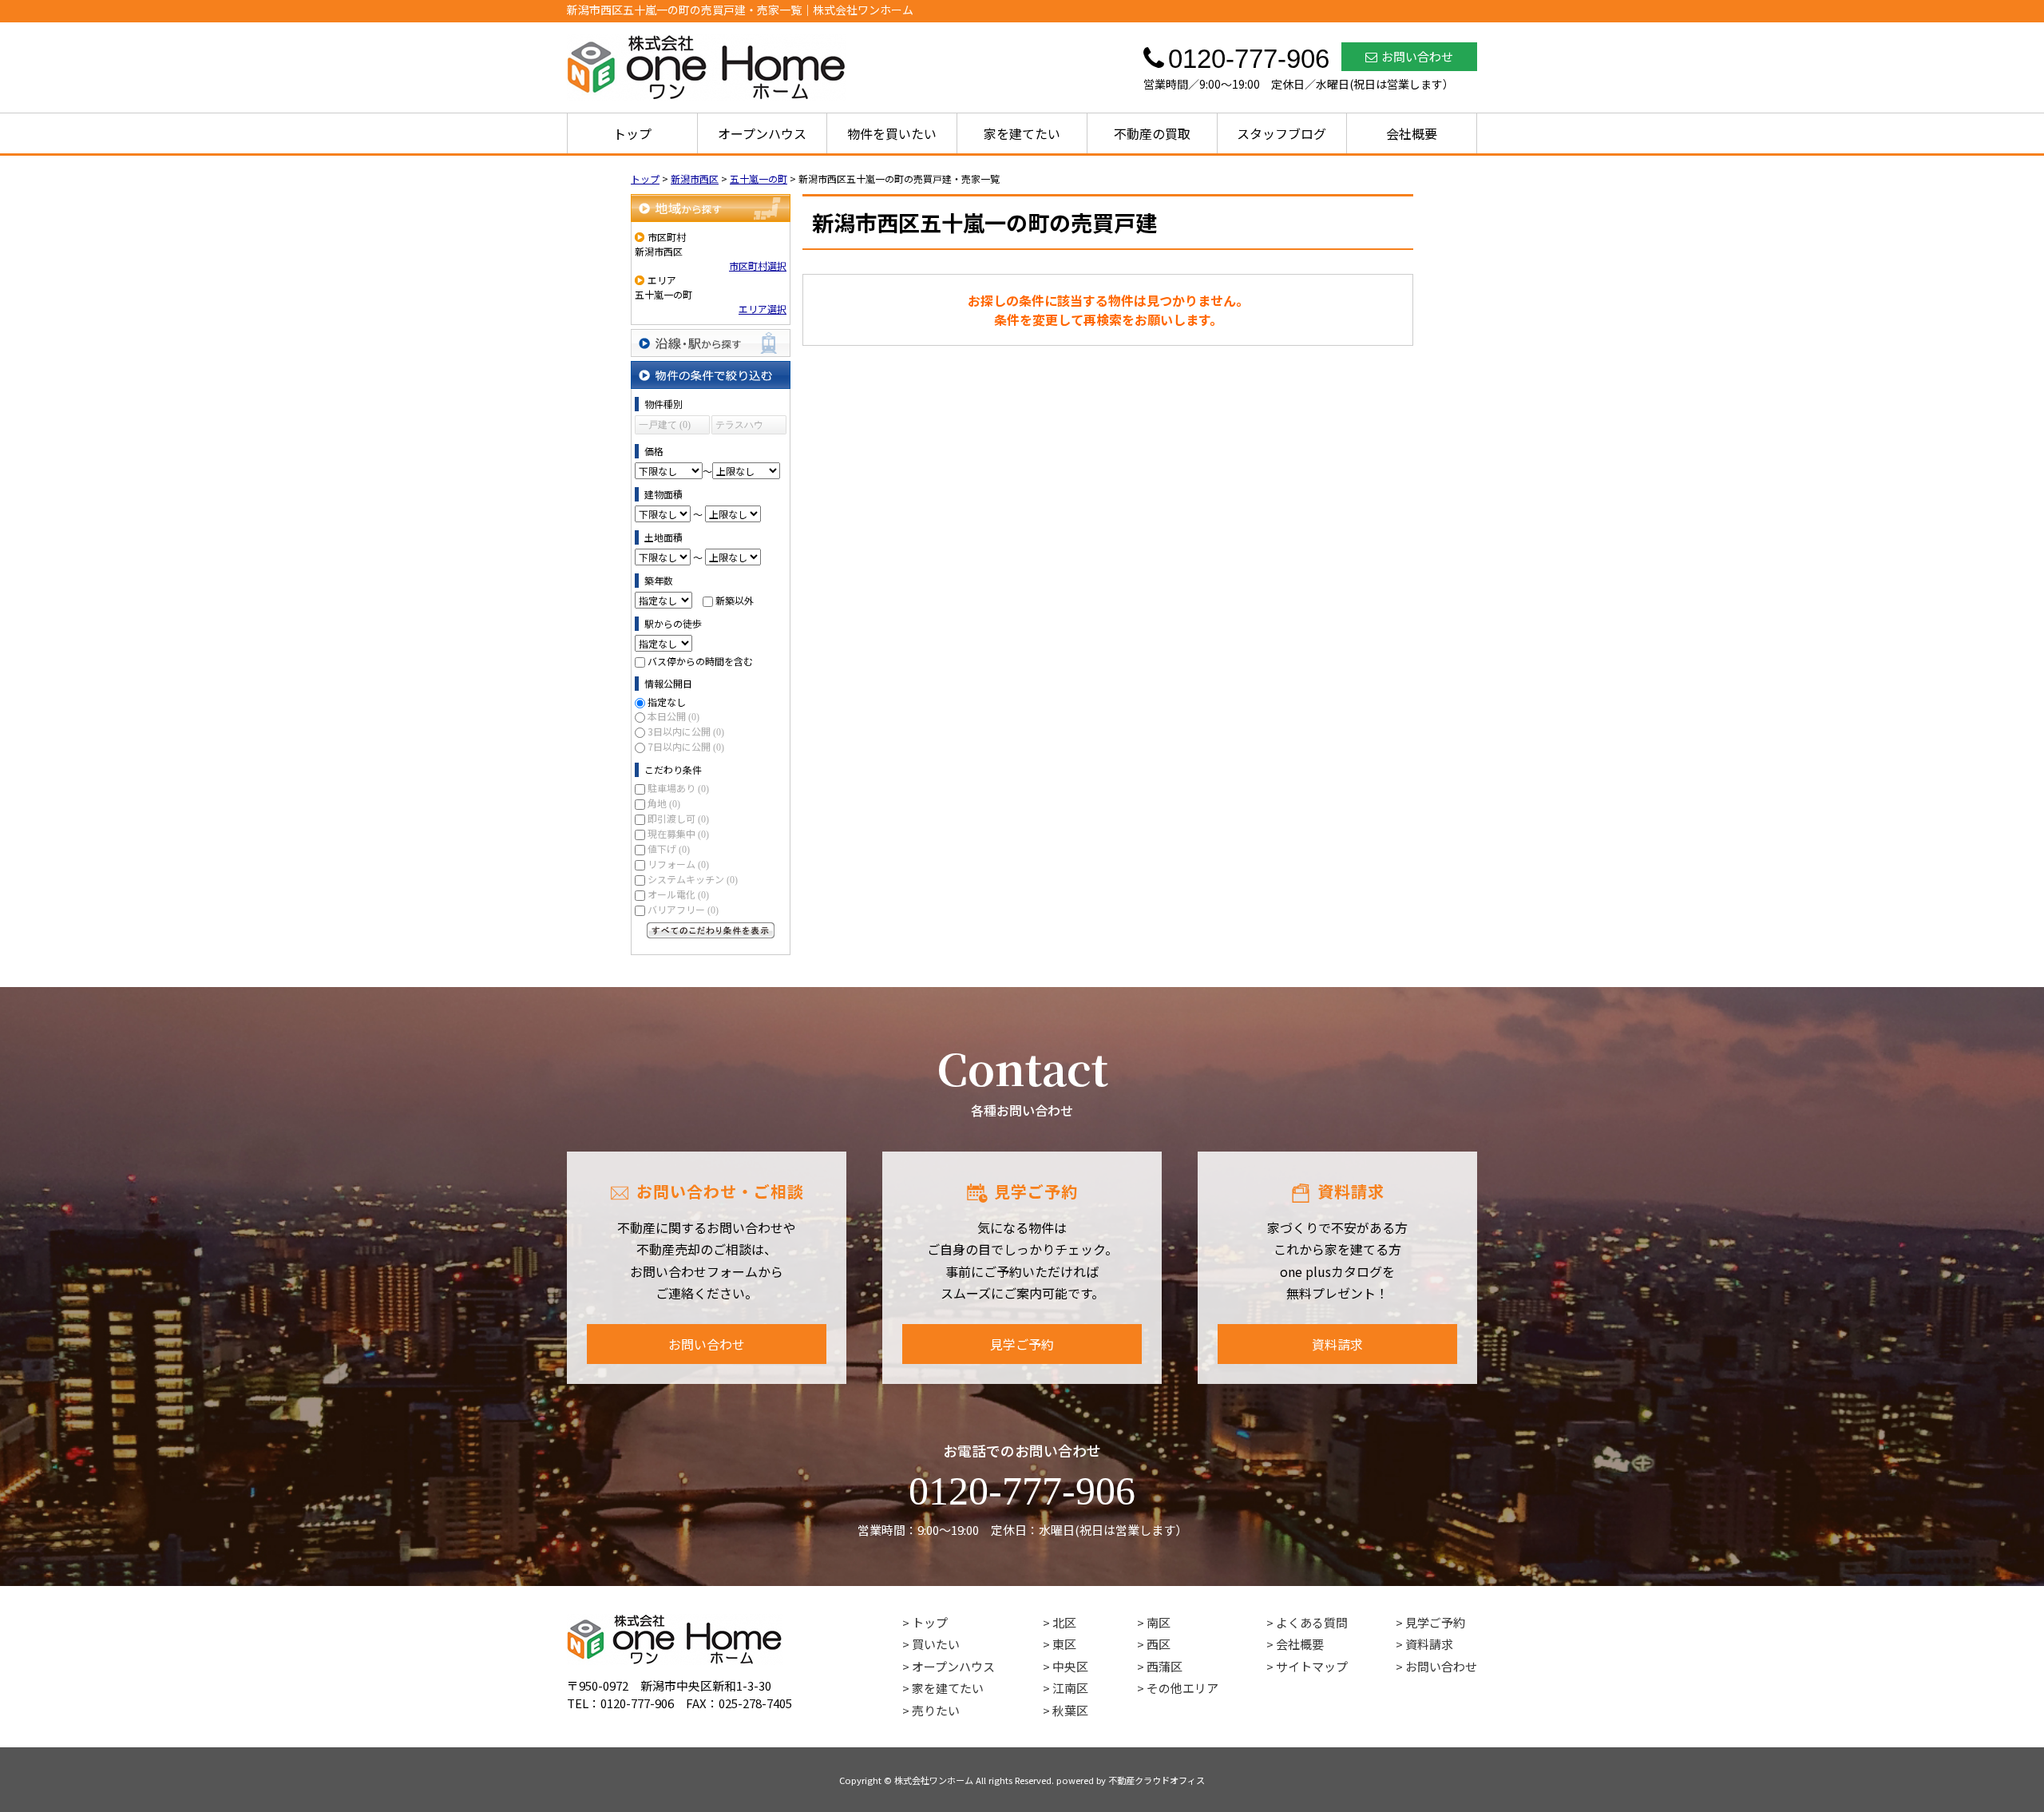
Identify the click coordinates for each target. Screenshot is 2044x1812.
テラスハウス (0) (739, 427)
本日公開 (673, 716)
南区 (1159, 1622)
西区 (1159, 1644)
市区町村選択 (758, 266)
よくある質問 (1312, 1622)
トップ (632, 133)
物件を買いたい (892, 133)
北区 (1064, 1622)
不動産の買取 (1152, 133)
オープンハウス (762, 133)
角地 (664, 803)
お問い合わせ (1417, 56)
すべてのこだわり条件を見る (711, 930)
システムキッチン (693, 879)
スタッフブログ (1281, 133)
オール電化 (678, 894)
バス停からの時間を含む (700, 661)
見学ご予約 (1022, 1344)
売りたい (936, 1710)
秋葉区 (1070, 1710)
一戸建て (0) (665, 425)
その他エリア (1182, 1688)
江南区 (1070, 1688)
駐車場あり (678, 788)
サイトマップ (1312, 1666)
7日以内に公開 (686, 746)
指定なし (667, 702)
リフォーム (678, 864)
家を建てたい (1022, 133)
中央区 (1070, 1666)
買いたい (936, 1644)
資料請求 (1337, 1344)
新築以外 (735, 600)
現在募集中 (678, 833)
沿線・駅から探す (711, 343)
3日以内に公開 (686, 731)
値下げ (669, 849)
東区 (1064, 1644)
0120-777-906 (1022, 1491)
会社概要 (1412, 133)
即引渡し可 (678, 818)
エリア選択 (763, 309)
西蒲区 (1165, 1666)
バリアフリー (683, 909)
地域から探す (711, 208)
